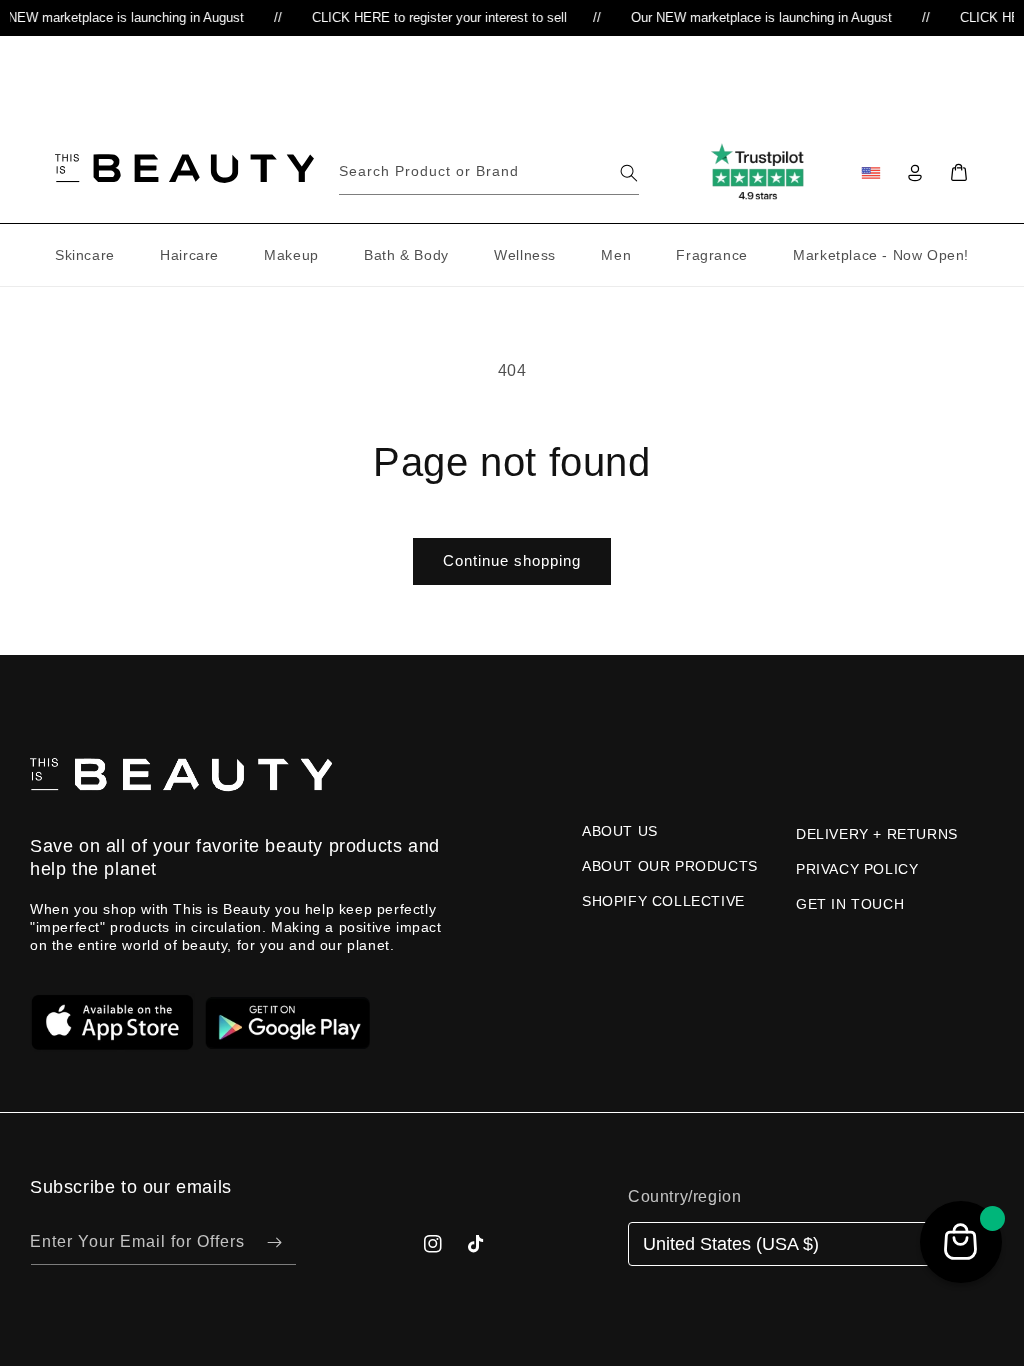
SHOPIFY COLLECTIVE (663, 901)
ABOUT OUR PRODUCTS (670, 866)
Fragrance (711, 255)
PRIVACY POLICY (857, 869)
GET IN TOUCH (850, 904)
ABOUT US (620, 831)
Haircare (189, 255)
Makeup (291, 255)
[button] (959, 173)
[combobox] (489, 172)
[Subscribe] (274, 1242)
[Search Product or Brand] (629, 173)
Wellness (525, 255)
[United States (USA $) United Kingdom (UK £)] (803, 1244)
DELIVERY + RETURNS (877, 834)
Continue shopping (512, 560)
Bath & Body (406, 255)
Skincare (85, 255)
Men (616, 255)
